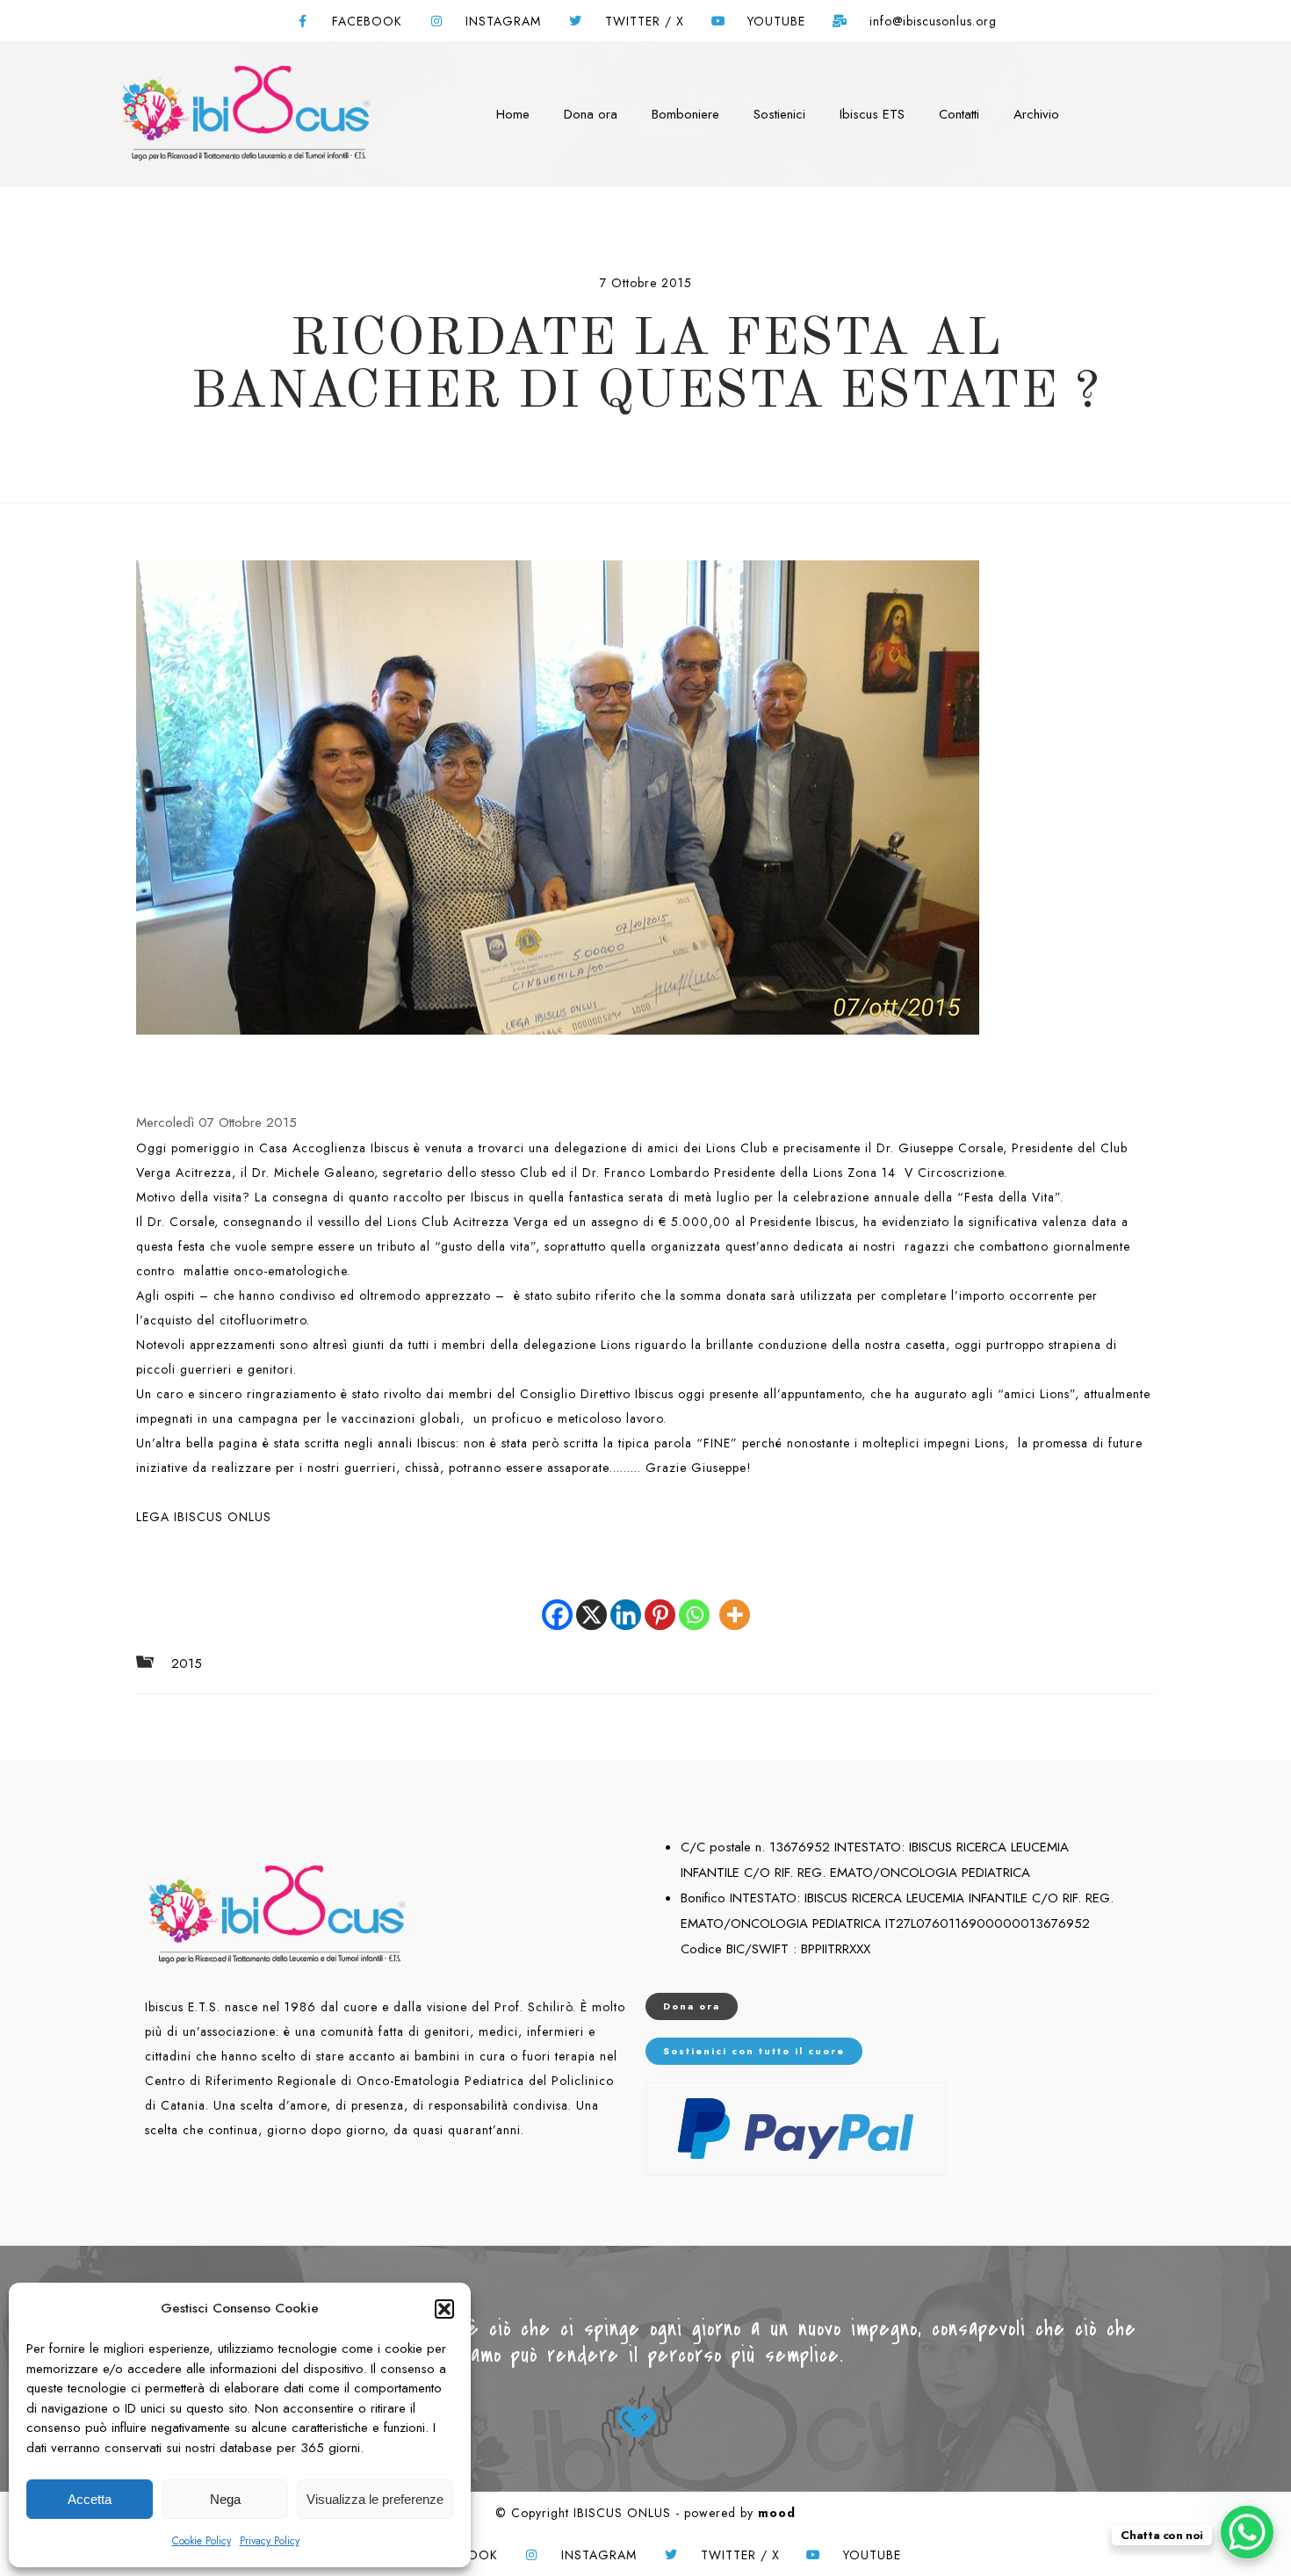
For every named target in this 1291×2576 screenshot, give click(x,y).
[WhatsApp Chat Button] (1247, 2532)
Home (513, 114)
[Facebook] (557, 1602)
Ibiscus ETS (872, 114)
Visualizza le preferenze (375, 2499)
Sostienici (779, 114)
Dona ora (591, 114)
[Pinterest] (660, 1602)
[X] (591, 1602)
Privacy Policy (270, 2541)
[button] (444, 2309)
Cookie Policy (202, 2541)
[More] (735, 1602)
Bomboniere (685, 114)
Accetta (90, 2499)
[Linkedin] (626, 1602)
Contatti (959, 114)
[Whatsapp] (694, 1602)
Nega (225, 2499)
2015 (187, 1664)
